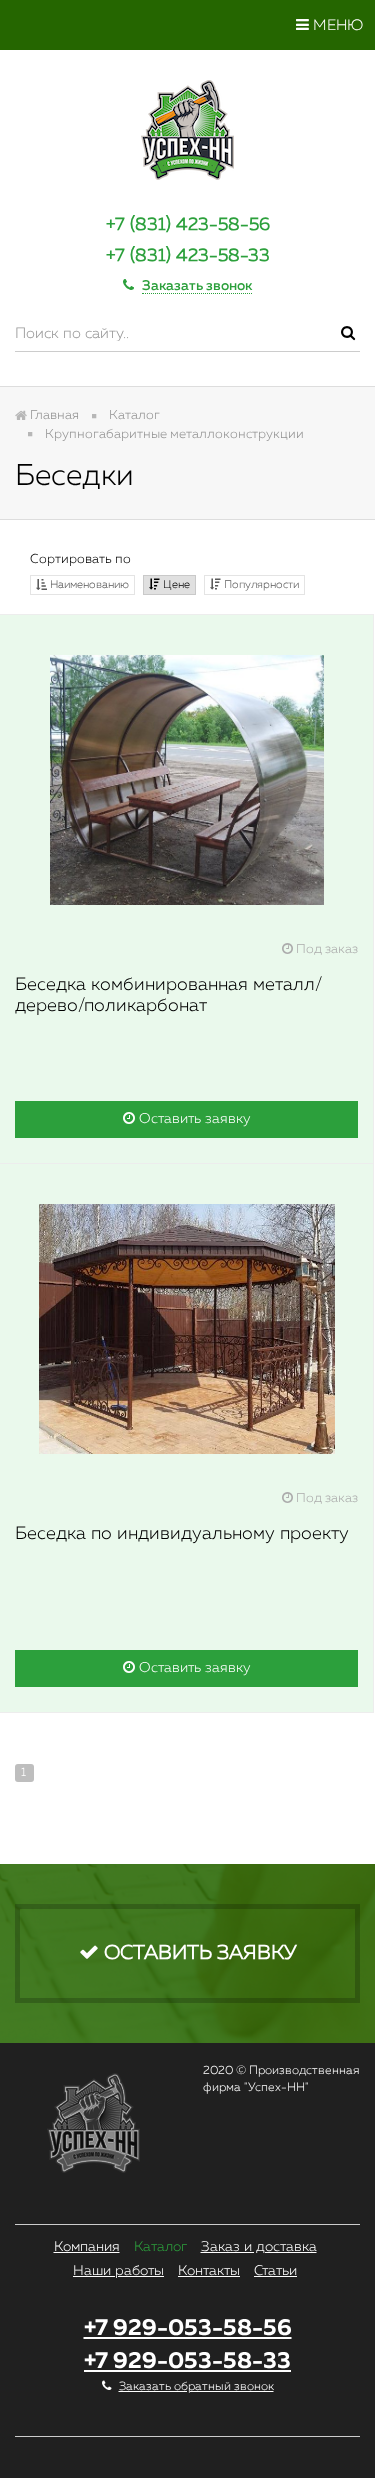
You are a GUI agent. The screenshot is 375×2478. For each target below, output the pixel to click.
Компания (87, 2247)
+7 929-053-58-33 (187, 2361)
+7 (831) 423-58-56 (188, 225)
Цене (175, 584)
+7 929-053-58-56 (188, 2328)
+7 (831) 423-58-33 (188, 256)
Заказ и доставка (259, 2247)
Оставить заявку (193, 1119)
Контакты (209, 2271)
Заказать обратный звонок (196, 2387)
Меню (336, 25)
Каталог (160, 2247)
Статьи (275, 2271)
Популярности (260, 584)
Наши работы (118, 2271)
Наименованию (88, 584)
